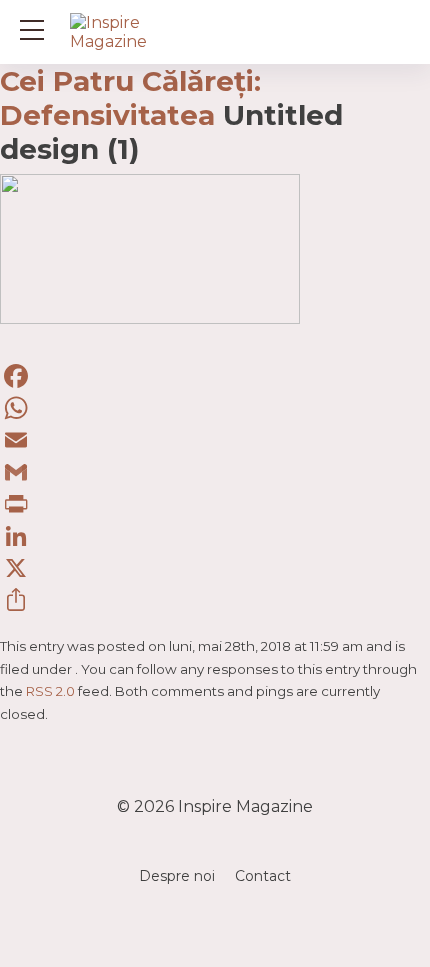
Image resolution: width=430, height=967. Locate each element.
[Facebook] (215, 376)
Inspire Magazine (245, 806)
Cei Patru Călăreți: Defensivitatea (130, 98)
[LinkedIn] (215, 536)
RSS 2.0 (50, 691)
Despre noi (177, 876)
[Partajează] (215, 600)
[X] (215, 568)
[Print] (215, 504)
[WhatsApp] (215, 408)
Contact (263, 876)
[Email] (215, 440)
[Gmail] (215, 472)
